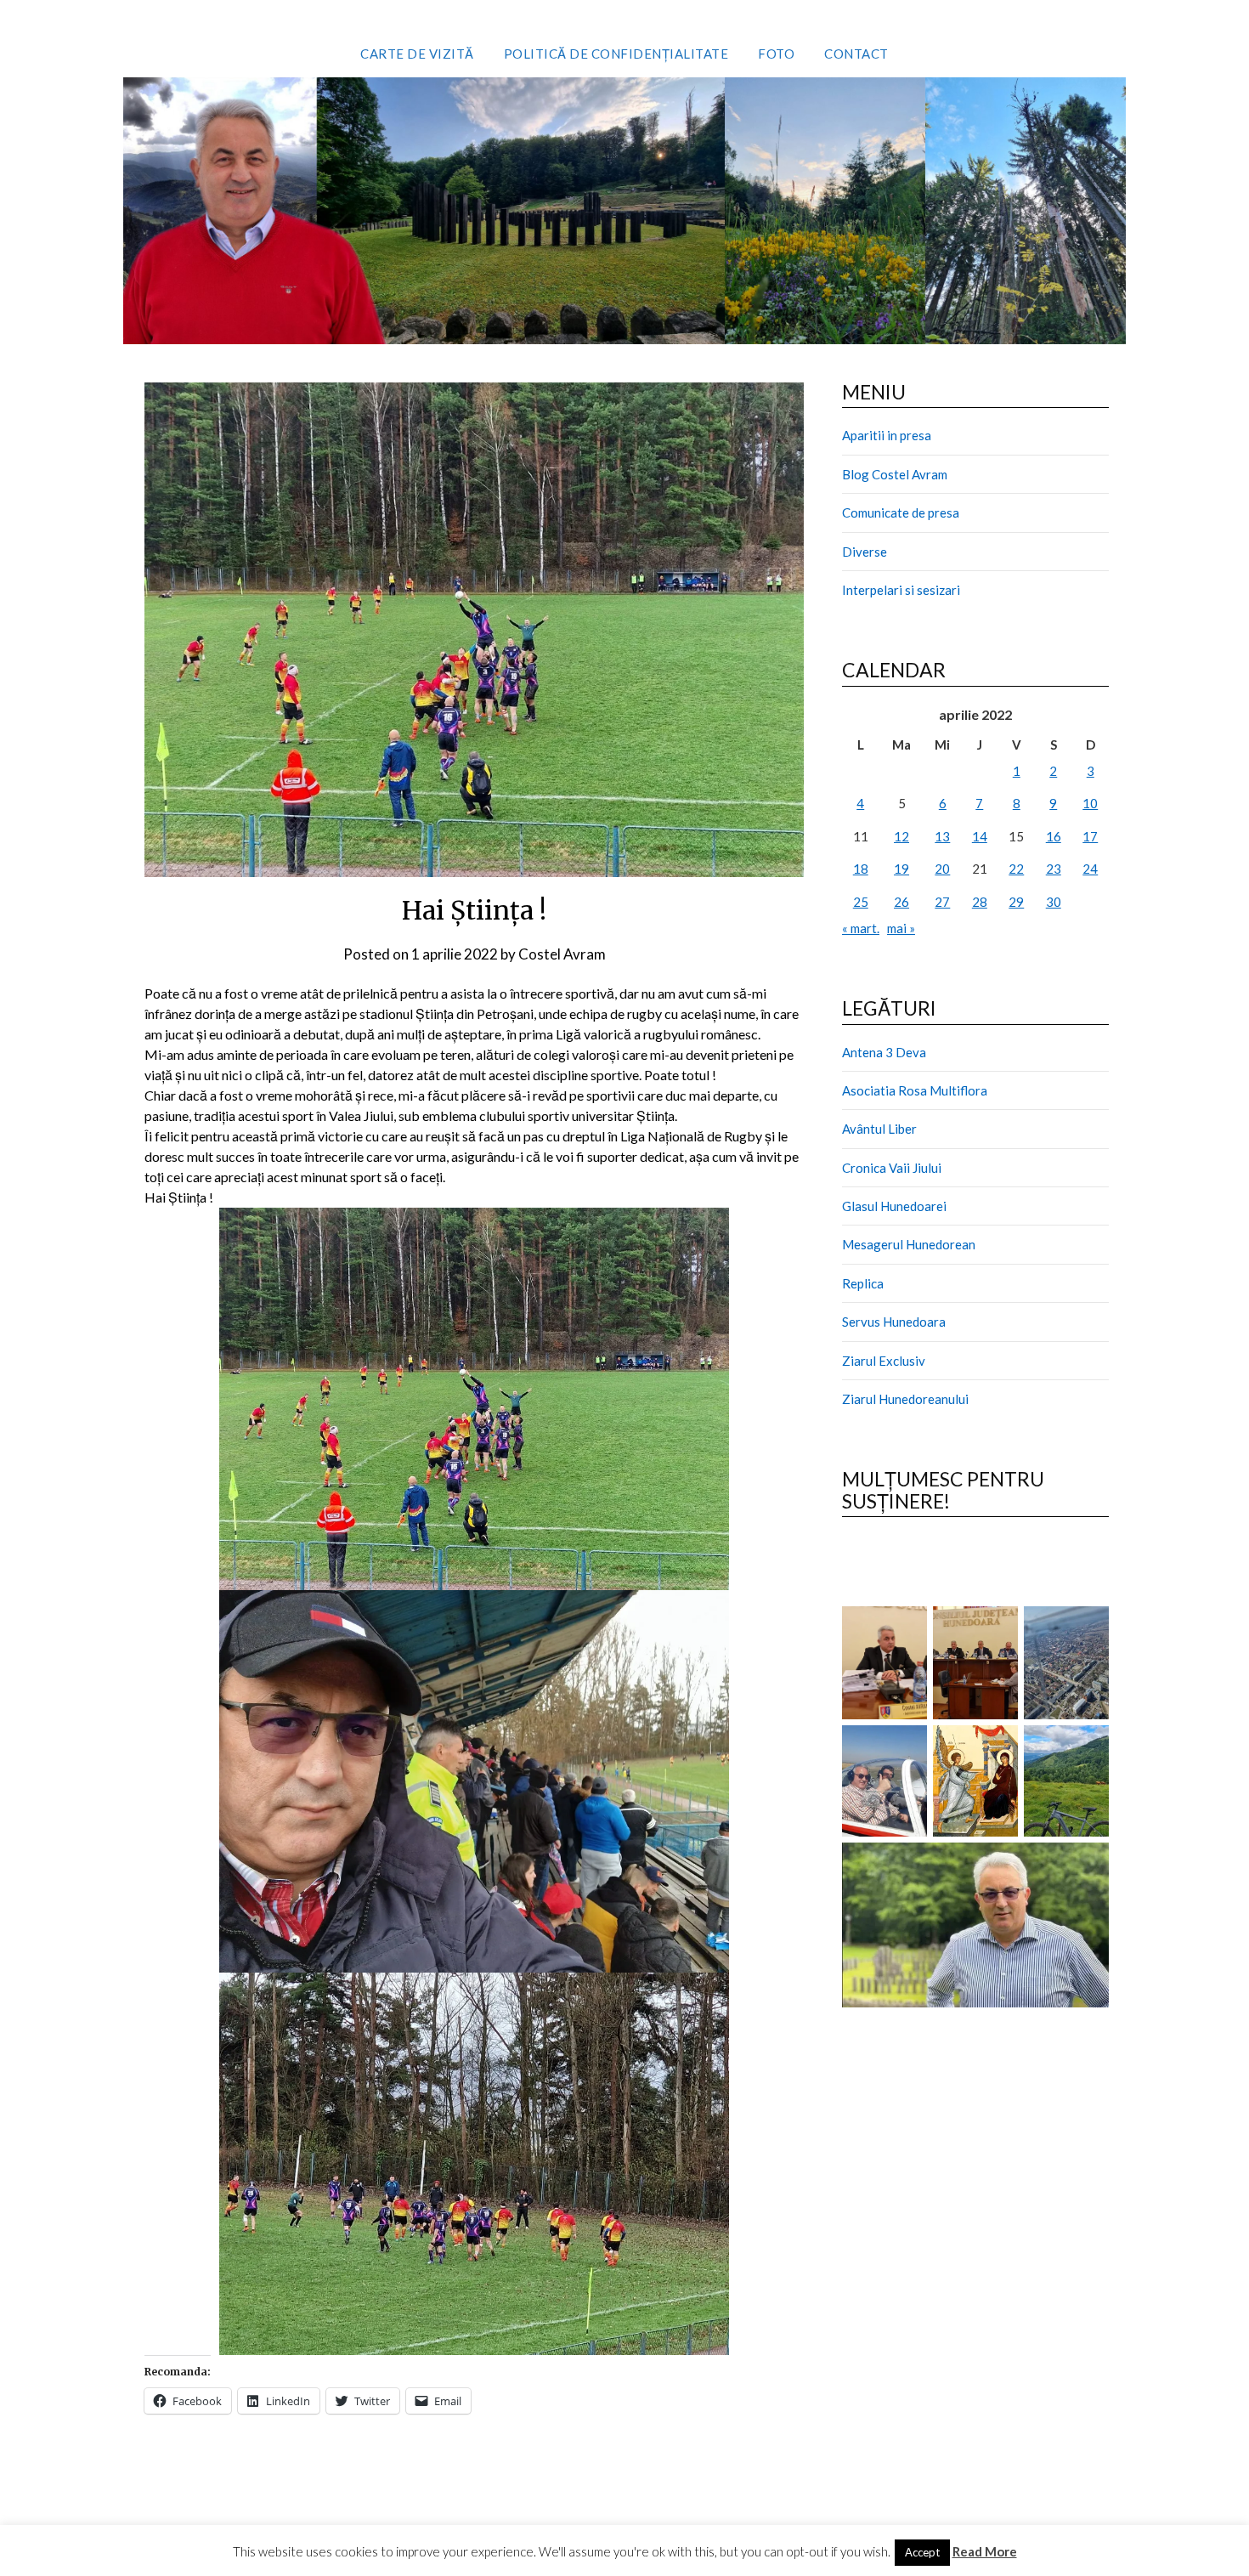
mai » (901, 928)
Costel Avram (562, 954)
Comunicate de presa (901, 512)
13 (942, 836)
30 (1054, 902)
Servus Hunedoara (894, 1322)
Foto (776, 54)
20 (942, 869)
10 (1090, 803)
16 (1054, 836)
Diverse (865, 552)
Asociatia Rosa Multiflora (915, 1090)
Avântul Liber (879, 1129)
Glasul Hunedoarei (894, 1206)
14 (980, 836)
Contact (856, 54)
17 (1090, 836)
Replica (863, 1283)
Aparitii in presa (887, 435)
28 (980, 902)
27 (942, 902)
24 (1090, 869)
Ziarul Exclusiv (884, 1361)
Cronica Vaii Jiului (892, 1168)
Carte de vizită (417, 54)
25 (861, 902)
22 (1016, 869)
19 (901, 869)
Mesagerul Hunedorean (909, 1244)
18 (861, 869)
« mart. (861, 928)
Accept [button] (922, 2552)
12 (901, 836)
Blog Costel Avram (895, 474)
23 (1054, 869)
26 (901, 902)
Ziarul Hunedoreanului (905, 1399)
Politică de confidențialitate (616, 54)
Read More (985, 2551)
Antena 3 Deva (884, 1052)
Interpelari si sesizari (901, 590)
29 (1016, 902)
